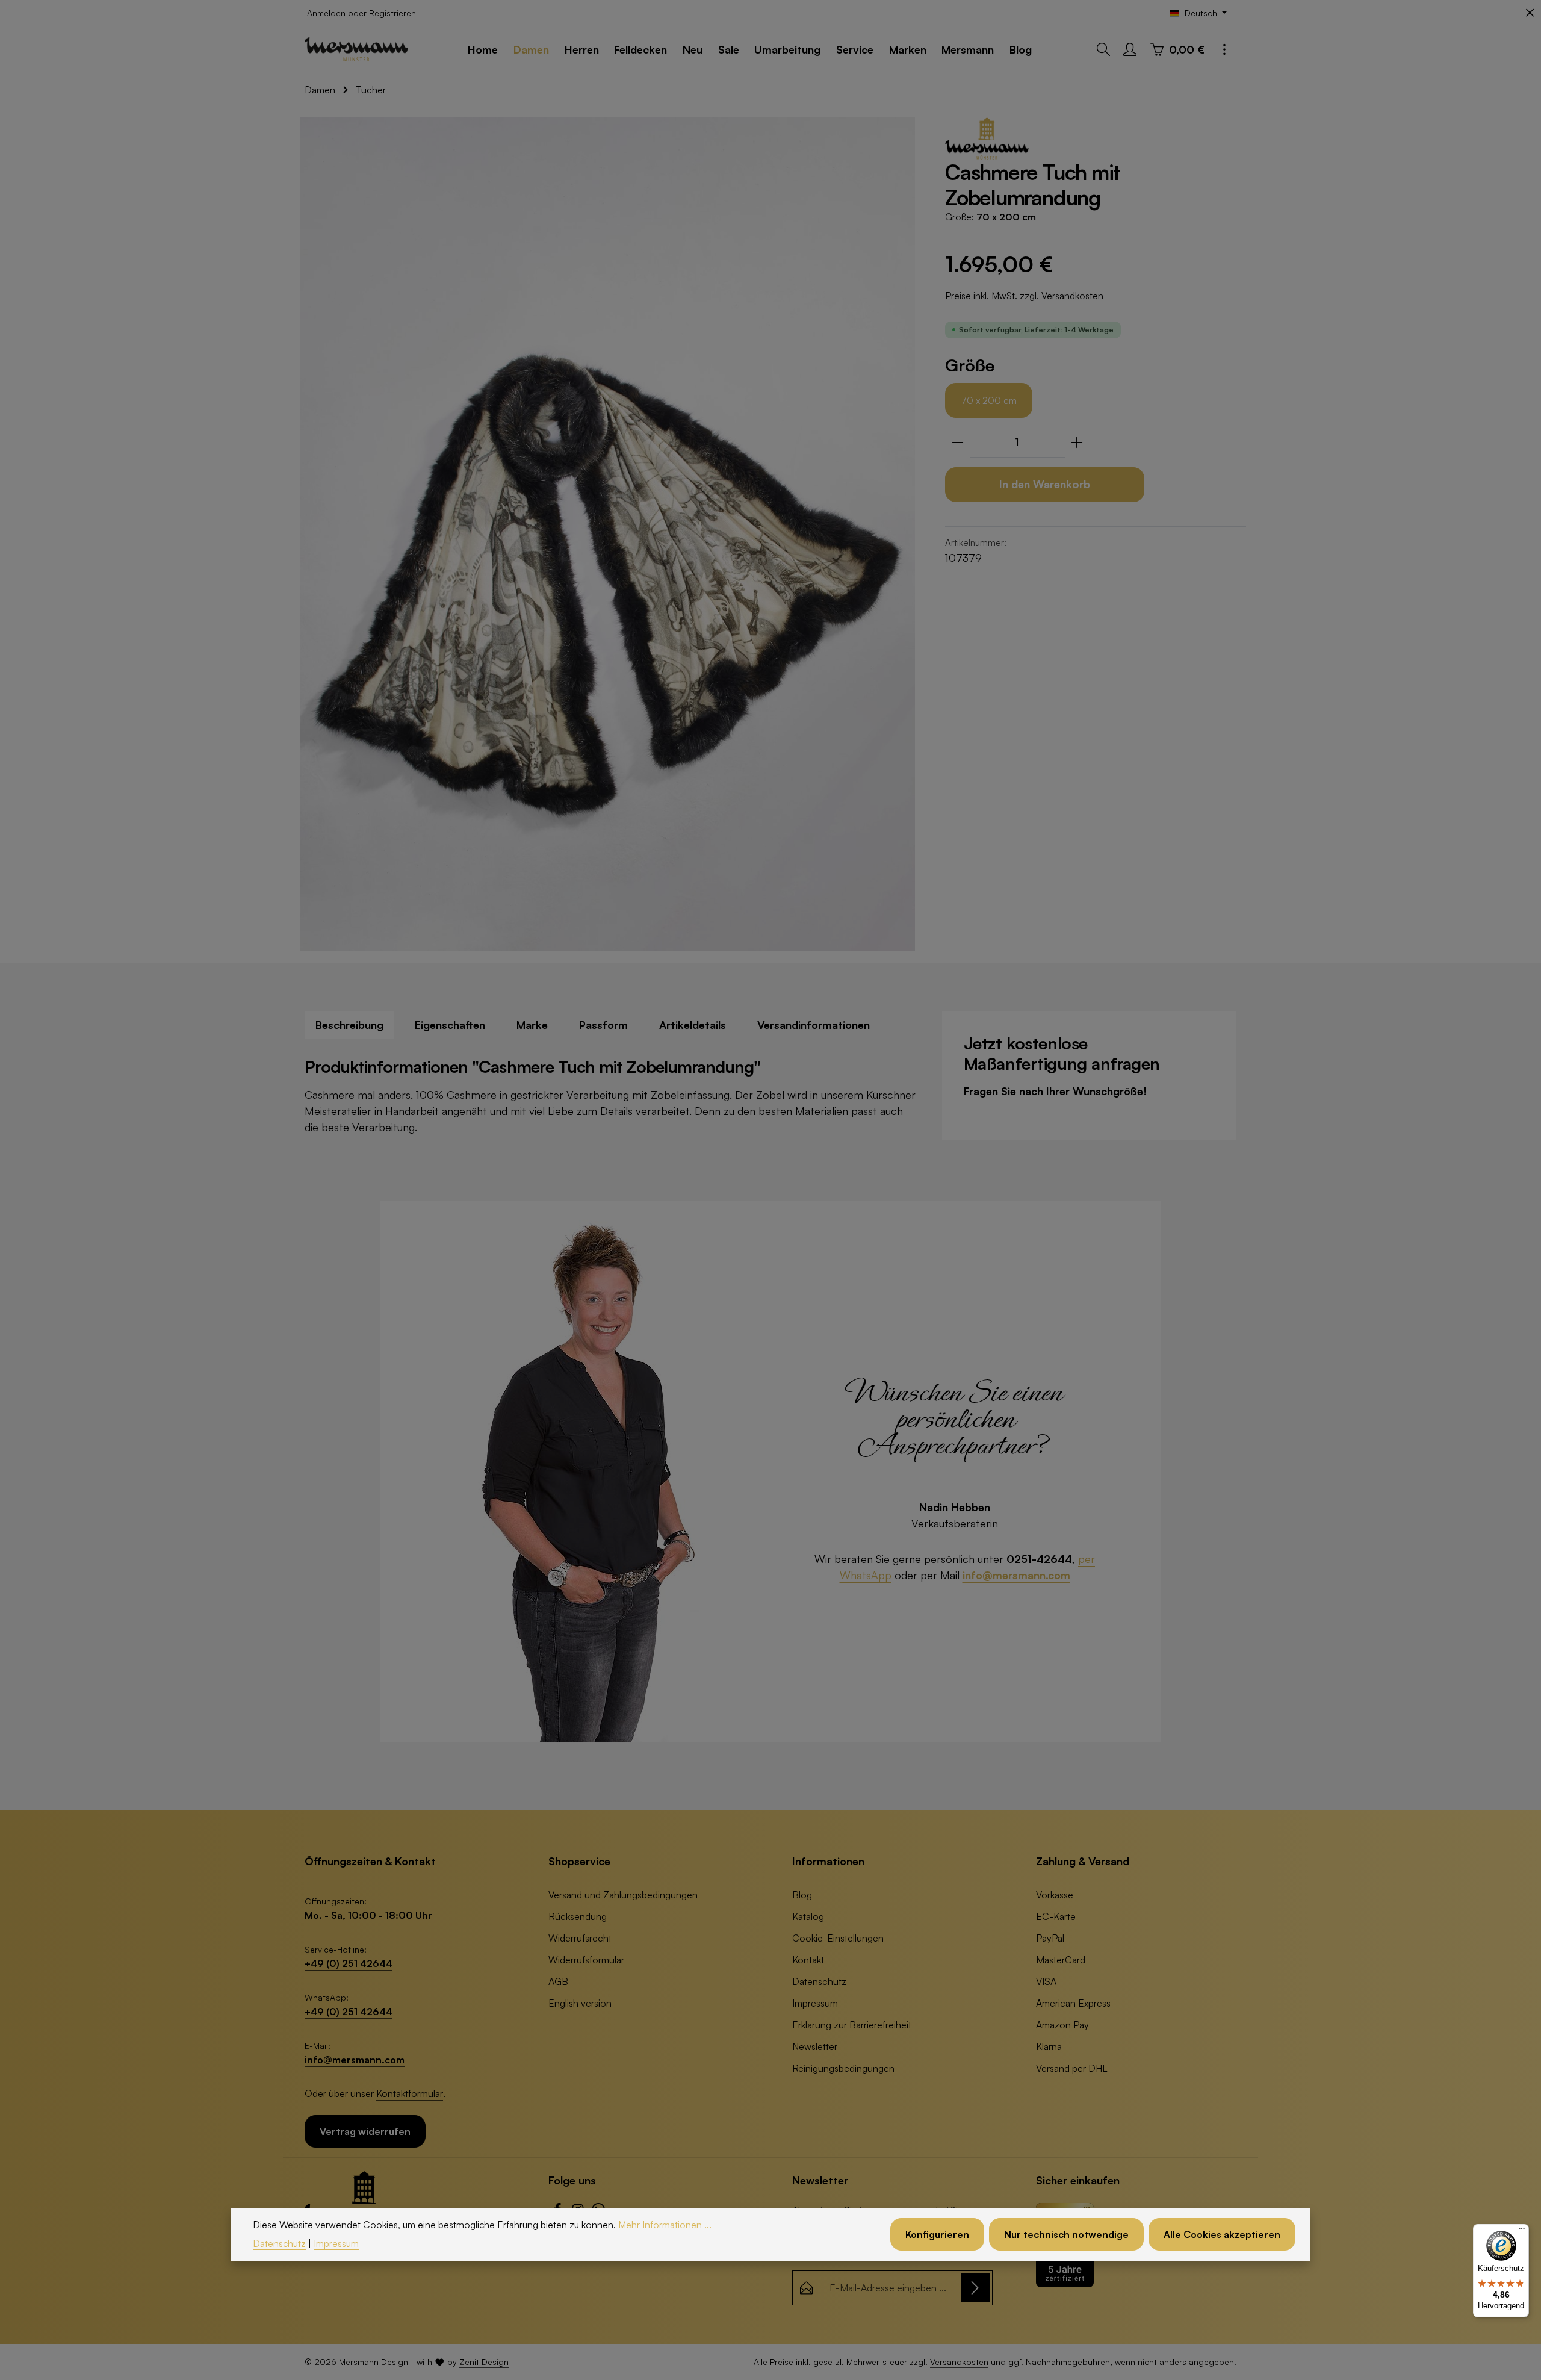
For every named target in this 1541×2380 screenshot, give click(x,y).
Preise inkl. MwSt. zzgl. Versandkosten (1024, 296)
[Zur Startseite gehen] (356, 49)
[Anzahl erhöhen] (1077, 443)
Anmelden (326, 13)
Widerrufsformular (586, 1960)
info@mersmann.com (1016, 1575)
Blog (802, 1895)
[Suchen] (1103, 49)
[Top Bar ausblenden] (1530, 13)
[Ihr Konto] (1130, 49)
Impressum (815, 2003)
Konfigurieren (937, 2235)
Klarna (1049, 2046)
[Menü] (1522, 2231)
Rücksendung (578, 1916)
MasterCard (1061, 1960)
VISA (1046, 1981)
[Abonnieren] (975, 2288)
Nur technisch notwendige (1066, 2235)
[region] (608, 534)
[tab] (349, 1025)
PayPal (1050, 1938)
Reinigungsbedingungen (843, 2068)
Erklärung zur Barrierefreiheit (852, 2025)
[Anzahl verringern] (958, 443)
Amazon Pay (1062, 2025)
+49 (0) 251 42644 (349, 1963)
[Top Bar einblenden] (1224, 49)
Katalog (808, 1916)
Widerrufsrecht (580, 1938)
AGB (558, 1981)
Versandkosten (959, 2362)
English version (580, 2003)
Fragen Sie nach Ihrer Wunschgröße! (1055, 1091)
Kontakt (808, 1960)
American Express (1073, 2003)
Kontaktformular (410, 2093)
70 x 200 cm (989, 400)
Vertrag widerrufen (365, 2131)
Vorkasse (1055, 1895)
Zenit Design (484, 2362)
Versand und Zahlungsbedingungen (623, 1895)
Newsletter (815, 2046)
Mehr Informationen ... (665, 2225)
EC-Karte (1056, 1916)
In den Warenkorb (1045, 484)
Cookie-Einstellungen (838, 1938)
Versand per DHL (1072, 2068)
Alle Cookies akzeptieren (1222, 2235)
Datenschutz (819, 1981)
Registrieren (392, 13)
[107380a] (608, 534)
